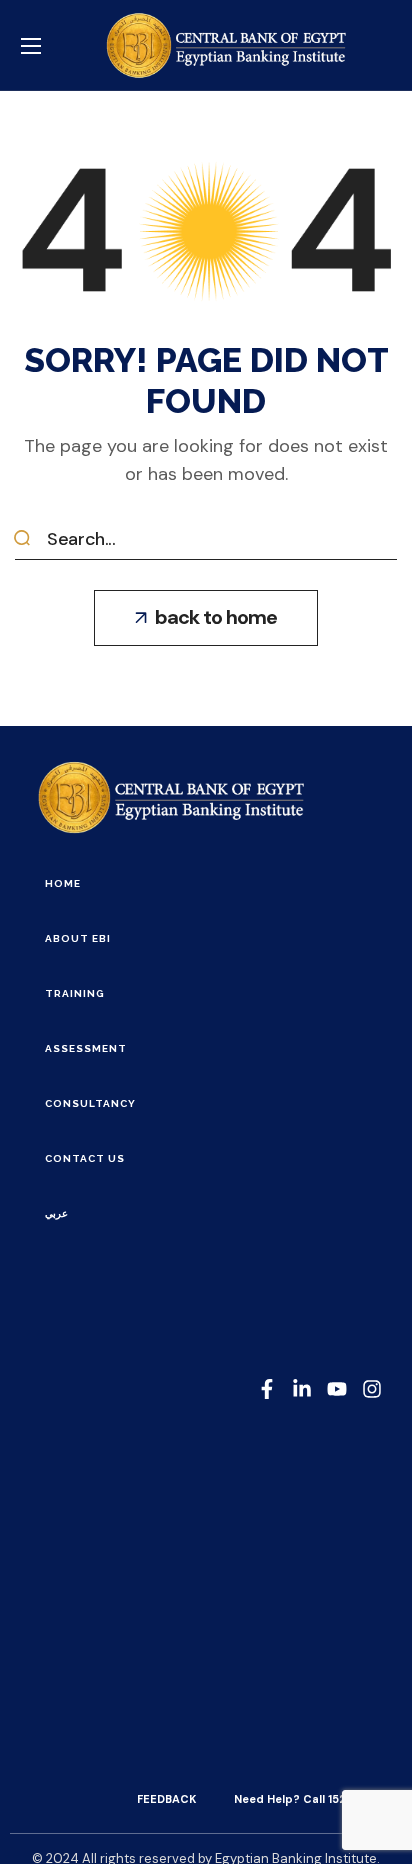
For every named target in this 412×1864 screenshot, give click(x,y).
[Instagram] (372, 1389)
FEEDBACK (166, 1799)
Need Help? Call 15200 (298, 1799)
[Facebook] (267, 1389)
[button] (206, 618)
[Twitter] (337, 1389)
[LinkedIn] (302, 1389)
